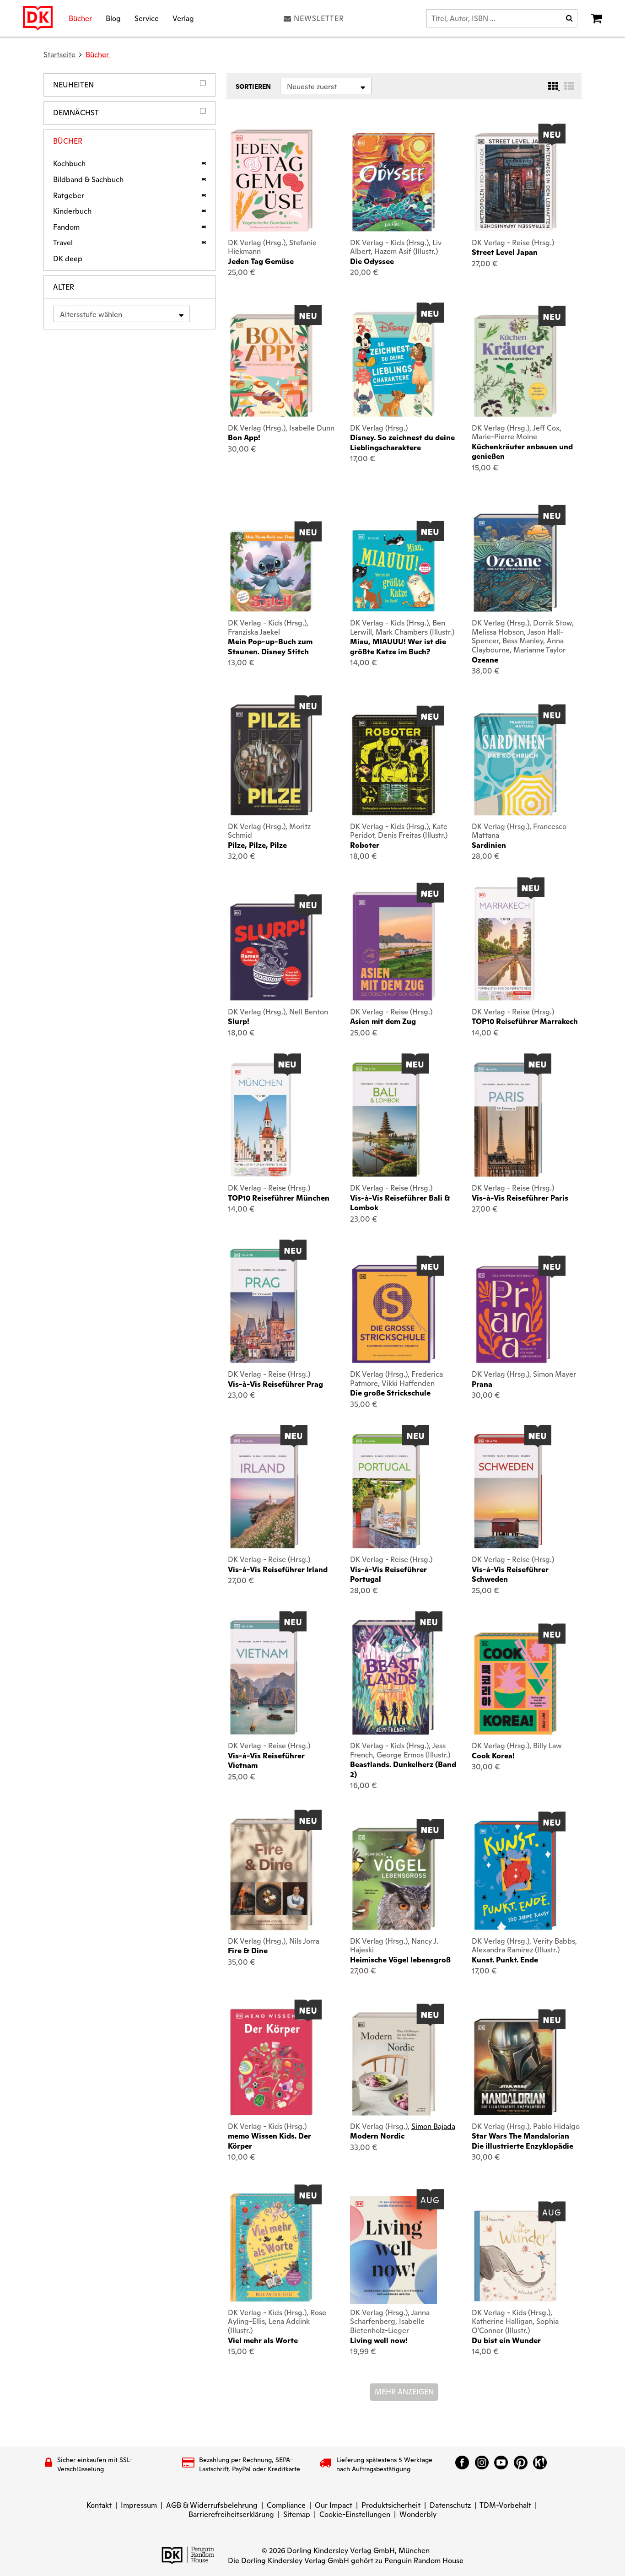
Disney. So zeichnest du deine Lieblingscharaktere (402, 442)
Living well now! (379, 2341)
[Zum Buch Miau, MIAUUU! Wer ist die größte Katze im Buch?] (393, 571)
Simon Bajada (433, 2126)
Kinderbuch (72, 211)
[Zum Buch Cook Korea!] (515, 1684)
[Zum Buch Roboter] (393, 765)
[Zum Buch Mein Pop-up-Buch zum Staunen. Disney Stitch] (271, 571)
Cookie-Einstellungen (355, 2514)
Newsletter (319, 18)
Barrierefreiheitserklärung (231, 2514)
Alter (64, 287)
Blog (113, 18)
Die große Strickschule (390, 1393)
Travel (63, 243)
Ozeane (485, 660)
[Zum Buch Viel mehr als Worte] (271, 2247)
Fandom (66, 227)
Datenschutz (450, 2505)
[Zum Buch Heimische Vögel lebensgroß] (393, 1879)
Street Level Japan (505, 252)
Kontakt (99, 2505)
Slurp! (239, 1021)
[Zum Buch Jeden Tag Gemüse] (271, 181)
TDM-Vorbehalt (505, 2505)
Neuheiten (73, 85)
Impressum (139, 2505)
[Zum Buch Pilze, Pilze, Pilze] (271, 760)
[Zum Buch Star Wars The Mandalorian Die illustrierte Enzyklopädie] (515, 2067)
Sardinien (489, 845)
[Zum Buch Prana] (515, 1314)
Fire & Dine (248, 1951)
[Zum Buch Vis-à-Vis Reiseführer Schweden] (508, 1491)
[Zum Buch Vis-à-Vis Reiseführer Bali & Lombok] (386, 1120)
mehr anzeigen (404, 2392)
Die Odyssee (372, 261)
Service (147, 18)
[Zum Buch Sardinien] (515, 764)
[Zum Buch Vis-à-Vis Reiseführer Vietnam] (264, 1677)
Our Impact (334, 2505)
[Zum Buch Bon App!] (271, 365)
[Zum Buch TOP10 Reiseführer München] (261, 1120)
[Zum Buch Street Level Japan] (515, 182)
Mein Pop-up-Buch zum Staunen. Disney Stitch (270, 647)
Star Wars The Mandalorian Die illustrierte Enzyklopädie (523, 2141)
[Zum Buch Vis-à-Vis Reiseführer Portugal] (386, 1491)
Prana (482, 1384)
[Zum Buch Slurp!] (271, 952)
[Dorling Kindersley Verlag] (38, 18)
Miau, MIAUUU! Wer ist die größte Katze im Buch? (398, 647)
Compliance (286, 2505)
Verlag (183, 18)
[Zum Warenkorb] (597, 18)
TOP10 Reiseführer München (279, 1198)
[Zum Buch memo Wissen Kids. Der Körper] (271, 2062)
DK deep (68, 259)
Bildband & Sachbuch (88, 180)
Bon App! (244, 438)
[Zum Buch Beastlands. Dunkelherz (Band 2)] (393, 1677)
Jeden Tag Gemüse (261, 261)
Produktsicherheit (391, 2505)
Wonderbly (418, 2514)
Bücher (80, 18)
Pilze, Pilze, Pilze (257, 845)
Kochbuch (69, 164)
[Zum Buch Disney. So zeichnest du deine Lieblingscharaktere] (393, 364)
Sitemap (297, 2514)
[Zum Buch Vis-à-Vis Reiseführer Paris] (508, 1120)
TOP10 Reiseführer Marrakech (525, 1021)
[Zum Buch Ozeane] (515, 563)
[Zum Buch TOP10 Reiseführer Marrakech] (504, 943)
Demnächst (76, 113)
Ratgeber (69, 196)
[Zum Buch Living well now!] (393, 2250)
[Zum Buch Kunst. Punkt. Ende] (515, 1875)
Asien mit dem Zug (383, 1021)
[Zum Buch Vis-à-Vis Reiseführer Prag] (264, 1306)
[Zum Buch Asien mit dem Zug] (393, 946)
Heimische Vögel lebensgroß (400, 1960)
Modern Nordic (377, 2136)
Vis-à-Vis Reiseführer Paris (520, 1198)
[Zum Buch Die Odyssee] (393, 182)
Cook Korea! (493, 1756)
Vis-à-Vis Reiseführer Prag (275, 1384)
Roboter (365, 845)
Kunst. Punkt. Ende (505, 1960)
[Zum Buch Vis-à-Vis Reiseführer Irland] (264, 1491)
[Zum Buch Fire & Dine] (271, 1874)
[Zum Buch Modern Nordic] (393, 2064)
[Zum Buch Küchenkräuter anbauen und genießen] (515, 366)
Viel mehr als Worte (263, 2341)
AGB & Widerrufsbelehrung (212, 2505)
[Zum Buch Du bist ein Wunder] (515, 2256)
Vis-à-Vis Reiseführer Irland (278, 1570)
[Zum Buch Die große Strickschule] (393, 1314)
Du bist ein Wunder (506, 2341)
